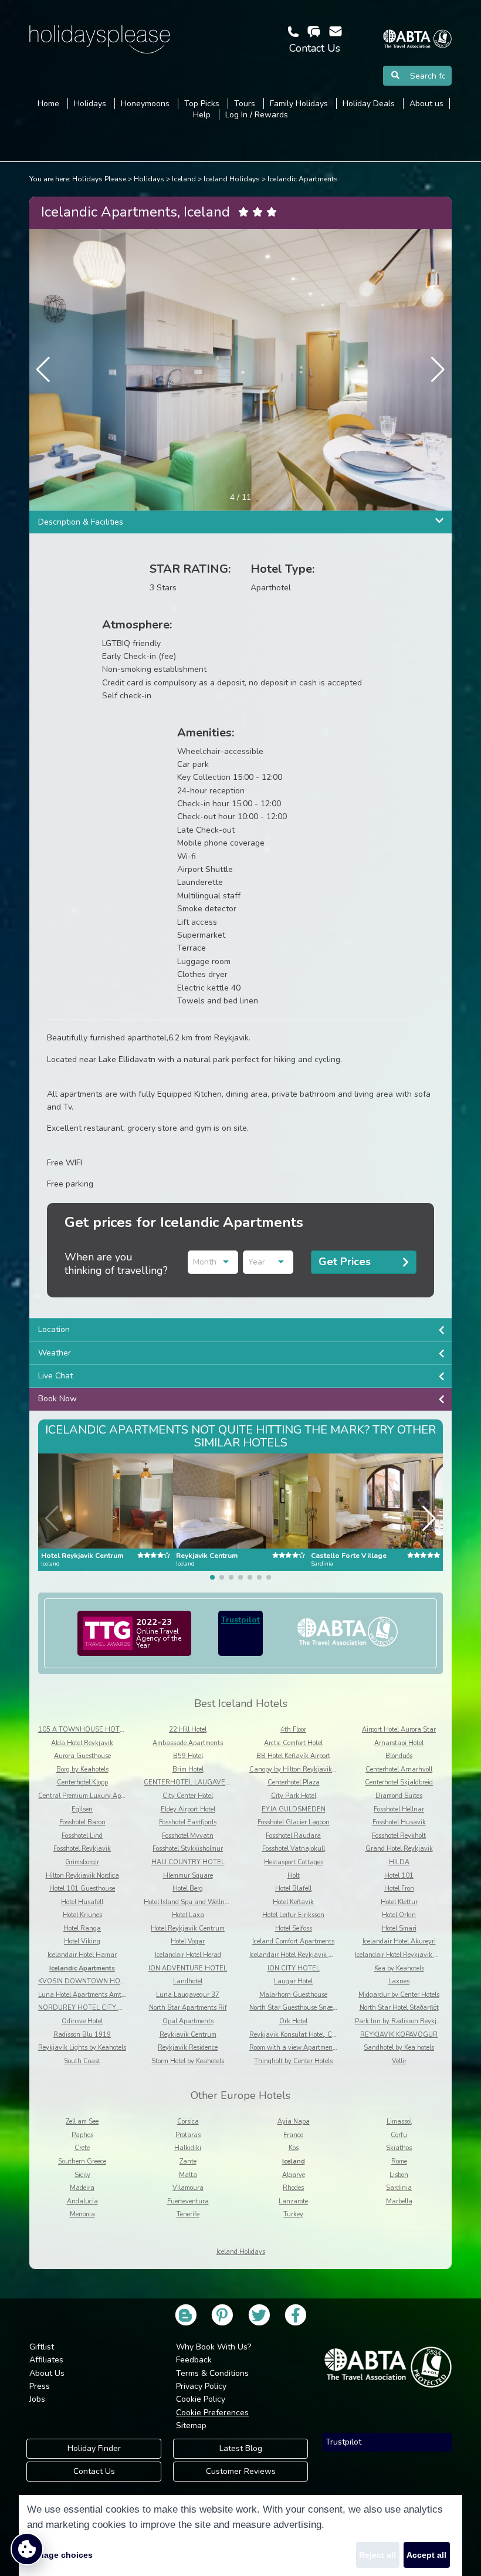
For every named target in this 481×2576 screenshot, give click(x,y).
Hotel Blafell (293, 1889)
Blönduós (399, 1756)
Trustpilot (240, 1620)
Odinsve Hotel (82, 2021)
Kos (294, 2148)
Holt (294, 1876)
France (293, 2135)
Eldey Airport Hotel (188, 1809)
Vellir (399, 2061)
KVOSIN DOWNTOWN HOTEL (85, 1981)
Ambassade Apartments (188, 1743)
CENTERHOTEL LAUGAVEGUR (192, 1782)
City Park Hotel (294, 1796)
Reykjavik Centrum (188, 2035)
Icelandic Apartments (303, 179)
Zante (188, 2161)
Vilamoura (188, 2188)
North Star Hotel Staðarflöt (399, 2008)
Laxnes (399, 1981)
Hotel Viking (82, 1941)
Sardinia (399, 2188)
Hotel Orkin (399, 1915)
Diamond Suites (399, 1796)
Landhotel (188, 1981)
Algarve (294, 2175)
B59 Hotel (188, 1756)
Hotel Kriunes (82, 1915)
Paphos (82, 2135)
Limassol (399, 2122)
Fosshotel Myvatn (188, 1836)
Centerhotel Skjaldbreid (399, 1782)
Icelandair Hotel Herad (188, 1955)
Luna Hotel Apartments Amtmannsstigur (99, 1995)
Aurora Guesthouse (82, 1756)
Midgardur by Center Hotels (399, 1995)
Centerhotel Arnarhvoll (399, 1769)
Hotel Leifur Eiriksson (293, 1915)
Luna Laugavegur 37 (188, 1995)
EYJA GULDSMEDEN (294, 1809)
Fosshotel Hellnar (399, 1809)
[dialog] (240, 2536)
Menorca (82, 2214)
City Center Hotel (188, 1796)
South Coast (82, 2061)
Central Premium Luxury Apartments (93, 1796)
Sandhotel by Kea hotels (399, 2048)
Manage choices (60, 2555)
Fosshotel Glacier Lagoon (294, 1822)
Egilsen (82, 1809)
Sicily (82, 2175)
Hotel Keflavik (293, 1902)
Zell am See (82, 2122)
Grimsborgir (82, 1862)
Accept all (426, 2555)
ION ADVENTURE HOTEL (188, 1968)
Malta (188, 2175)
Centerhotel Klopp (82, 1782)
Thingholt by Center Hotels (293, 2061)
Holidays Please (99, 179)
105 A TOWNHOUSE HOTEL (83, 1730)
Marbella (399, 2201)
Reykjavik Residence (188, 2048)
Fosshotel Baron (82, 1822)
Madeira (82, 2188)
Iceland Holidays (232, 179)
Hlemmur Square (188, 1876)
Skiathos (399, 2148)
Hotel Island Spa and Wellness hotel (197, 1902)
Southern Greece (82, 2161)
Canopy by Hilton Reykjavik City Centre (308, 1769)
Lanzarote (293, 2201)
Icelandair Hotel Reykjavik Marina (300, 1955)
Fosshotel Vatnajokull (294, 1849)
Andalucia (82, 2201)
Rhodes (293, 2188)
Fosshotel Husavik (399, 1822)
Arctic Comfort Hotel (293, 1743)
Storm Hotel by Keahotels (188, 2061)
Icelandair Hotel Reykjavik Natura (405, 1955)
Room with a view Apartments (294, 2048)
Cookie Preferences (212, 2413)
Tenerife (188, 2214)
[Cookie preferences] (27, 2549)
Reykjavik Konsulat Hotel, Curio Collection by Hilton (326, 2035)
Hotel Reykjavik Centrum (188, 1928)
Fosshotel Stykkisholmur (188, 1849)
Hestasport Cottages (294, 1862)
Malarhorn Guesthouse (293, 1995)
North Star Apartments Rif (188, 2008)
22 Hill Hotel (188, 1730)
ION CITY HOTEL (294, 1968)
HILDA (399, 1862)
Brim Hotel (188, 1769)
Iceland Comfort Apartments (293, 1941)
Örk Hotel (293, 2021)
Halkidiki (188, 2148)
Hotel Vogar (188, 1941)
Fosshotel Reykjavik (82, 1849)
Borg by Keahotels (82, 1769)
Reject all (377, 2555)
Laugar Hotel (293, 1981)
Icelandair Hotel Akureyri (399, 1941)
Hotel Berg (188, 1889)
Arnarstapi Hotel (399, 1743)
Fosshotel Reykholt (399, 1836)
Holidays (149, 179)
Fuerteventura (188, 2201)
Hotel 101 (399, 1876)
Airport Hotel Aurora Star (399, 1730)
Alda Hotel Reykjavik (82, 1743)
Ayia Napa (294, 2122)
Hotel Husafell (82, 1902)
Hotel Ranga (82, 1928)
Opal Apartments (188, 2021)
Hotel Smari (399, 1928)
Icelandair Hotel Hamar (82, 1955)
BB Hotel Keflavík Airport (293, 1756)
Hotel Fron (399, 1889)
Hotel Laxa (188, 1915)
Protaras (188, 2135)
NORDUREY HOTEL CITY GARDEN (92, 2008)
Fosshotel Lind (82, 1836)
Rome (399, 2161)
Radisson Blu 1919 (82, 2035)
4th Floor (293, 1730)
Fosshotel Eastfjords (188, 1822)
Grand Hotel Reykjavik (399, 1849)
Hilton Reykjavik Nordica (82, 1876)
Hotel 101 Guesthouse (82, 1889)
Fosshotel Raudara (293, 1836)
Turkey (293, 2214)
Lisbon (399, 2175)
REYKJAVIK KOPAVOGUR (399, 2035)
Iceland (184, 179)
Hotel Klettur (399, 1902)
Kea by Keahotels (399, 1968)
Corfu (399, 2135)
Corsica (188, 2122)
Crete (82, 2148)
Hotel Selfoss (294, 1928)
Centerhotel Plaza (294, 1782)
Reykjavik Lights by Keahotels (82, 2048)
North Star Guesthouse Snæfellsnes (302, 2008)
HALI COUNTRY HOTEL (188, 1862)
